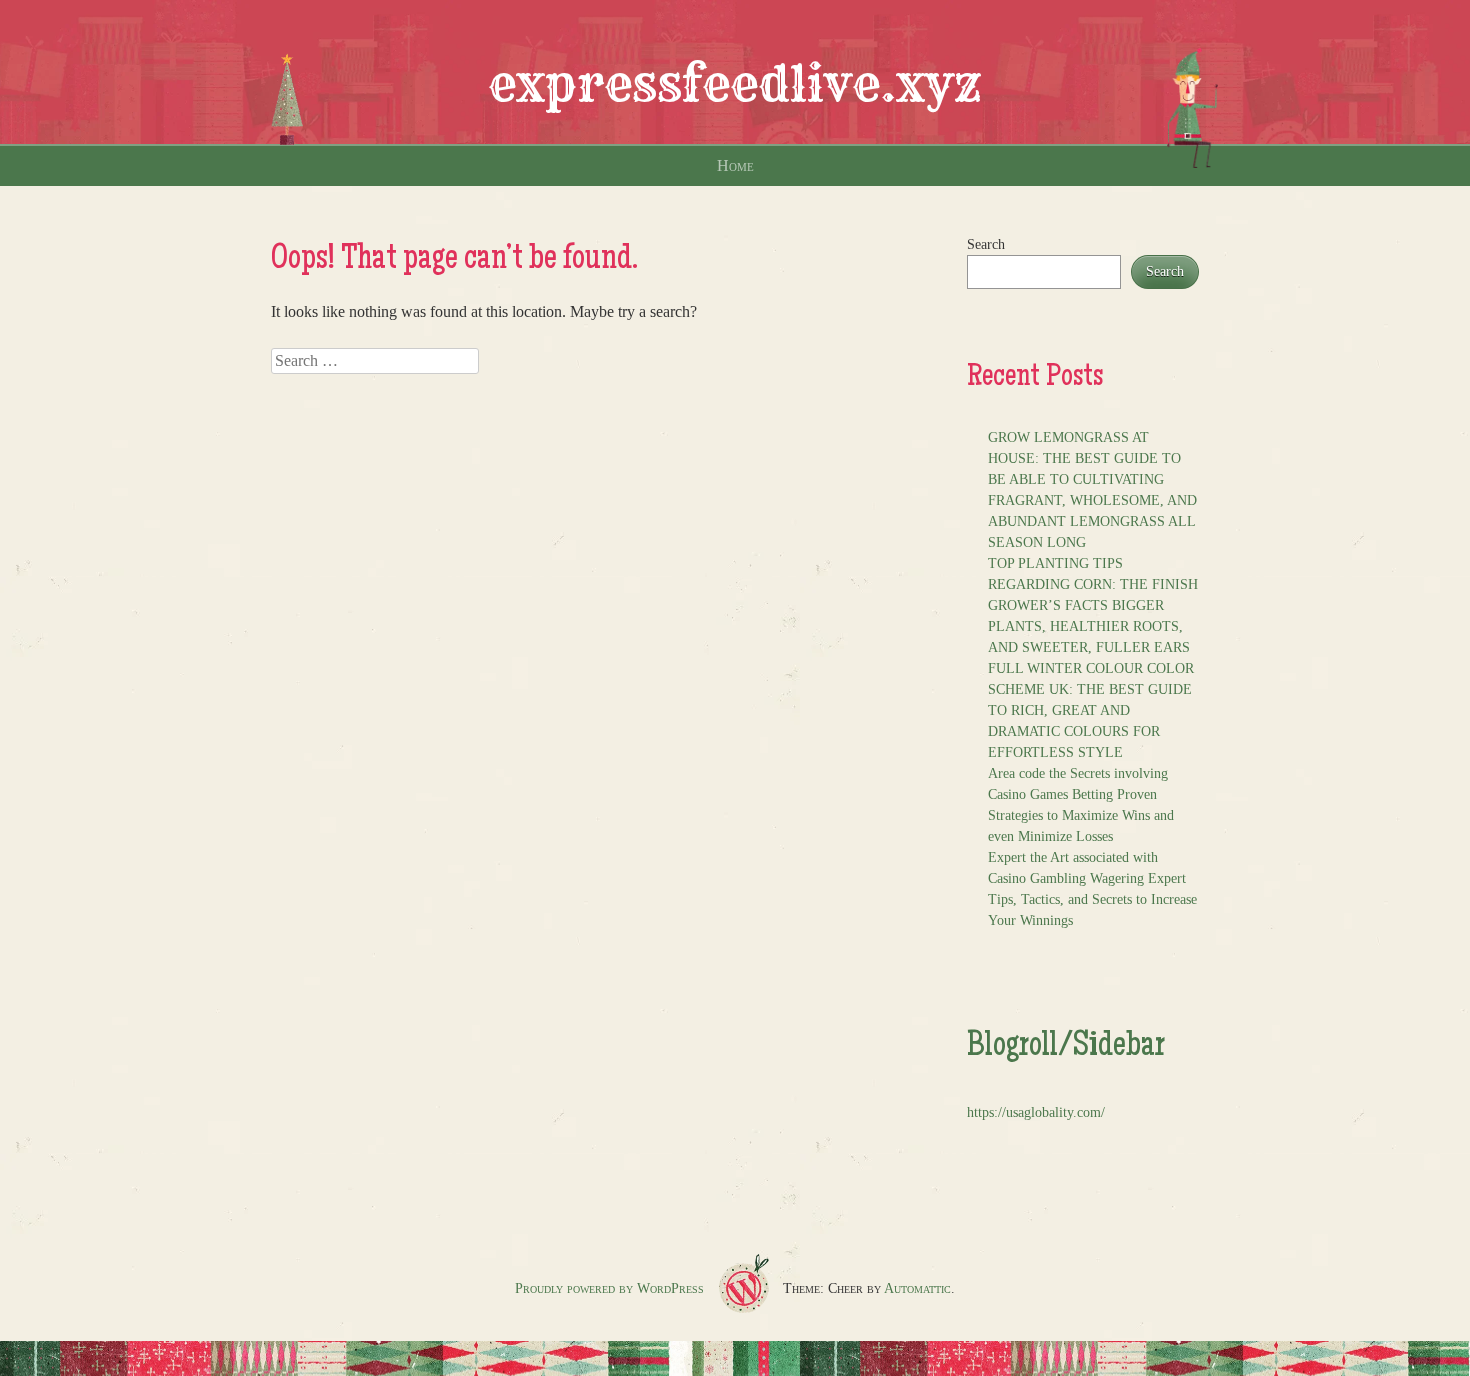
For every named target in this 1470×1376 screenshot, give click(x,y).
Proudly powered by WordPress (609, 1288)
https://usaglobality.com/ (1036, 1112)
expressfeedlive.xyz (735, 84)
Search (986, 244)
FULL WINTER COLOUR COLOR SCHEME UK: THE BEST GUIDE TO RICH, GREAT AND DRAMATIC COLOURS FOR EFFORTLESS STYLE (1091, 710)
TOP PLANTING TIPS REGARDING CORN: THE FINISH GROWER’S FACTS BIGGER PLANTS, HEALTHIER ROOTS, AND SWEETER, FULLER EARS (1093, 605)
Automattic (917, 1288)
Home (735, 165)
